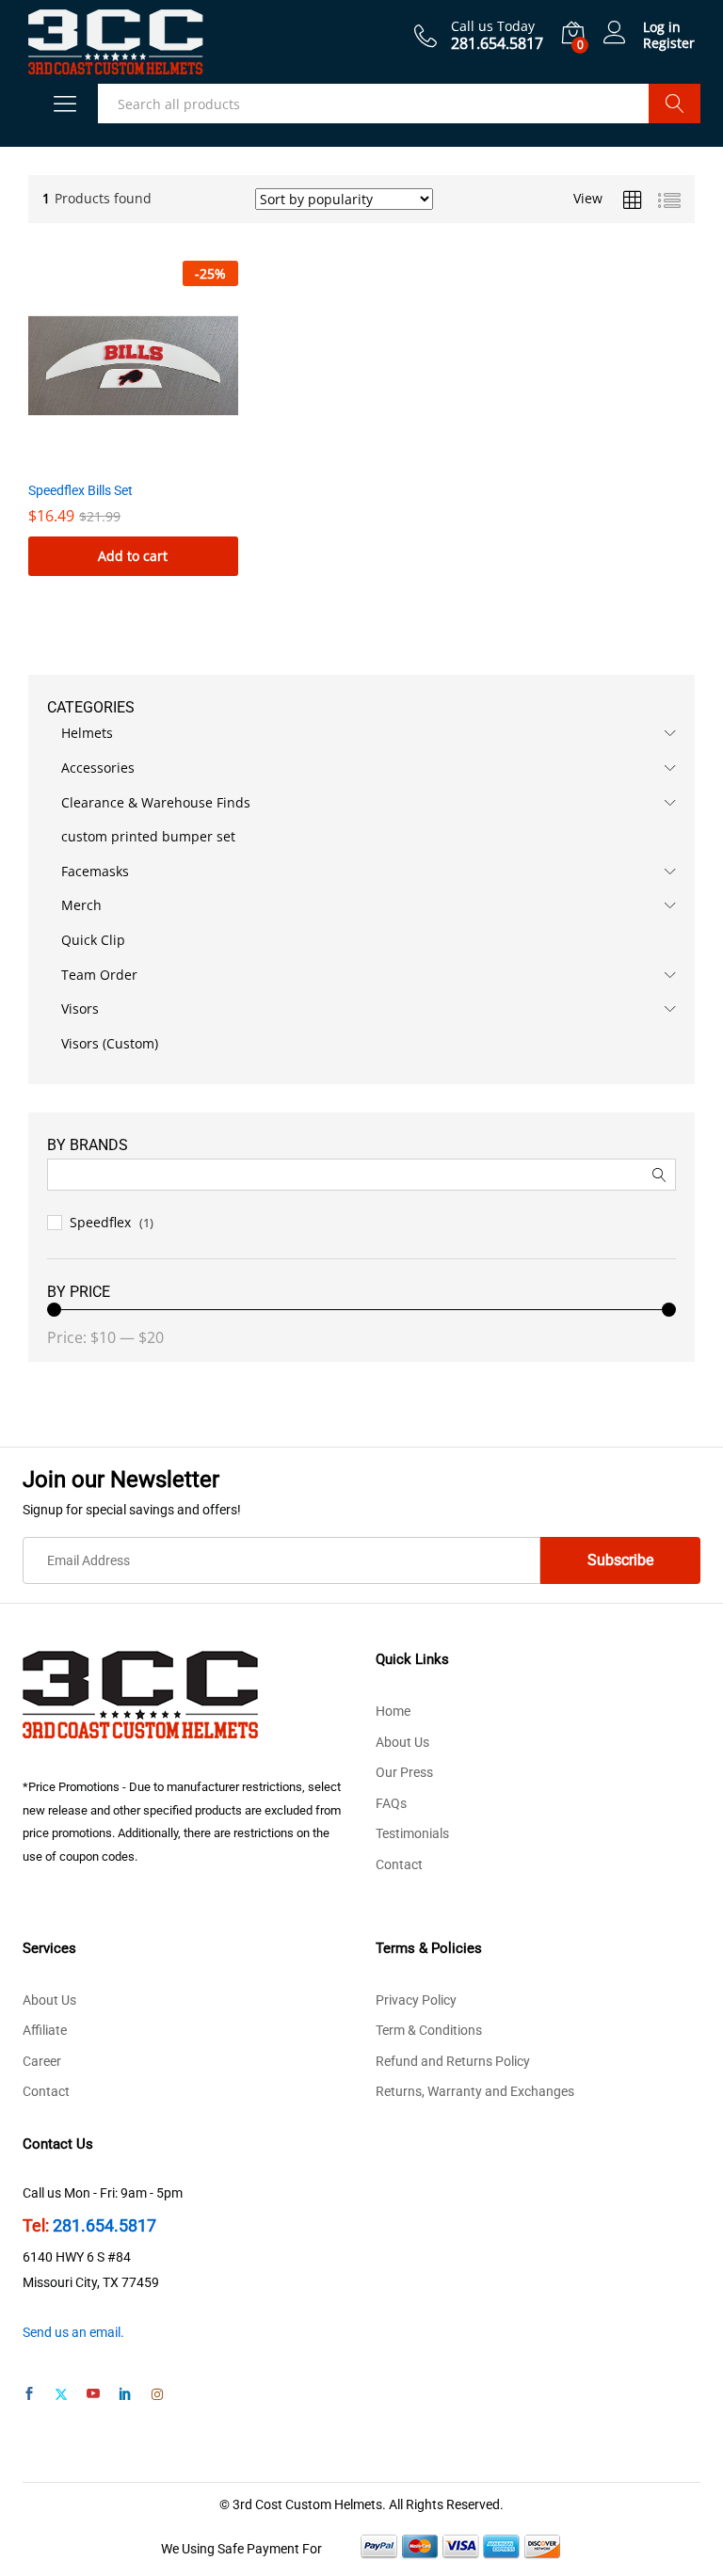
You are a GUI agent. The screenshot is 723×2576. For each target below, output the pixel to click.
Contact (399, 1864)
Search (675, 104)
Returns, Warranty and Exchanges (475, 2091)
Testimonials (412, 1833)
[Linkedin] (125, 2395)
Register (669, 44)
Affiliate (45, 2030)
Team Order (99, 975)
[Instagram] (157, 2395)
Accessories (98, 768)
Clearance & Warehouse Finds (156, 802)
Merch (81, 905)
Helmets (87, 733)
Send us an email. (73, 2332)
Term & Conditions (429, 2030)
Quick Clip (93, 940)
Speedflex (100, 1222)
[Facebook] (29, 2395)
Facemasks (95, 871)
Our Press (404, 1772)
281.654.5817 (104, 2225)
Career (42, 2061)
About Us (402, 1742)
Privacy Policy (416, 2000)
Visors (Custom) (110, 1043)
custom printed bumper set (148, 836)
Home (393, 1711)
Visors (80, 1008)
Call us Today (493, 27)
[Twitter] (61, 2395)
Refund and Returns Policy (453, 2061)
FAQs (391, 1803)
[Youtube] (93, 2395)
